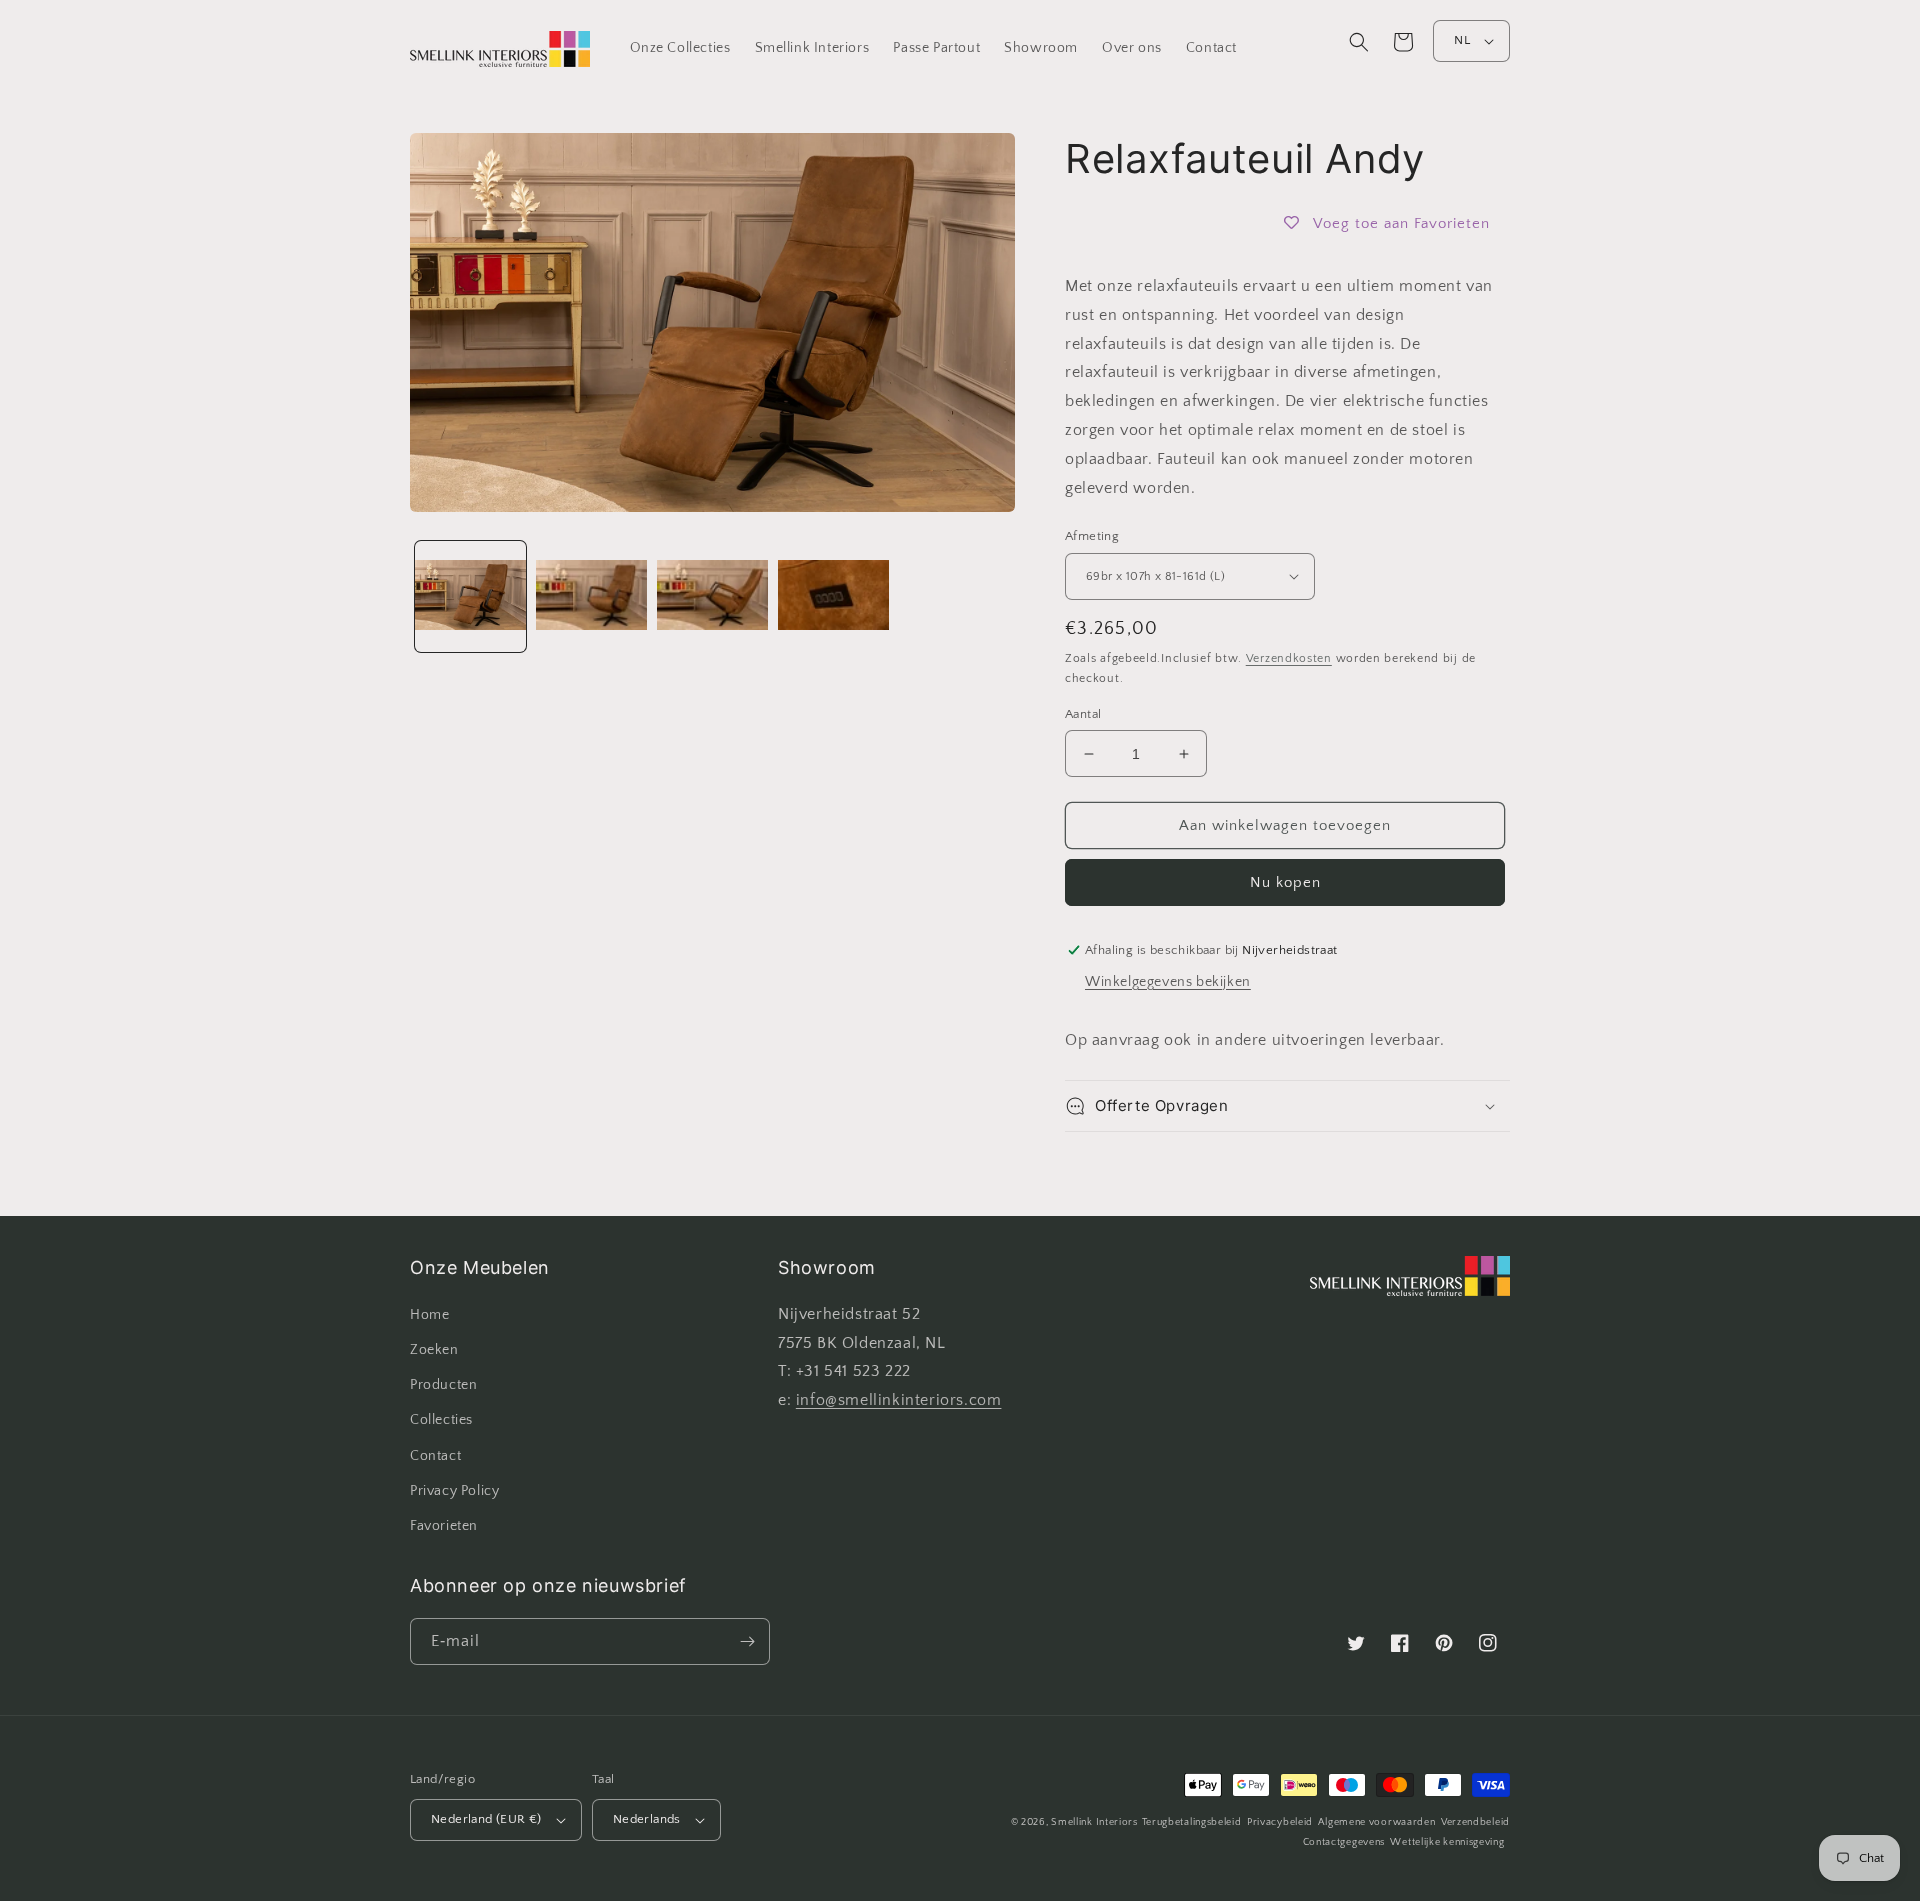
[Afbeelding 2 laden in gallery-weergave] (591, 596)
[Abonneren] (747, 1641)
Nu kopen (1285, 882)
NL (1462, 40)
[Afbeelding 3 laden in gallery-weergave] (712, 596)
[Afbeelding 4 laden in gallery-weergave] (833, 596)
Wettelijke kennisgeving (1447, 1842)
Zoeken (434, 1350)
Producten (443, 1385)
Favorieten (444, 1526)
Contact (435, 1456)
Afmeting (1092, 536)
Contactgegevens (1344, 1842)
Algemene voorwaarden (1376, 1822)
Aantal (1083, 714)
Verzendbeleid (1475, 1822)
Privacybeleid (1280, 1822)
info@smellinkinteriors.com (899, 1400)
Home (429, 1315)
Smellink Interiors (1094, 1822)
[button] (1359, 42)
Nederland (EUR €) (486, 1819)
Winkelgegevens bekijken (1168, 982)
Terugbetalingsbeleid (1192, 1822)
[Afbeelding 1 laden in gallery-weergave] (470, 596)
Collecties (441, 1420)
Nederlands (647, 1819)
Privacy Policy (454, 1491)
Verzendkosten (1289, 658)
